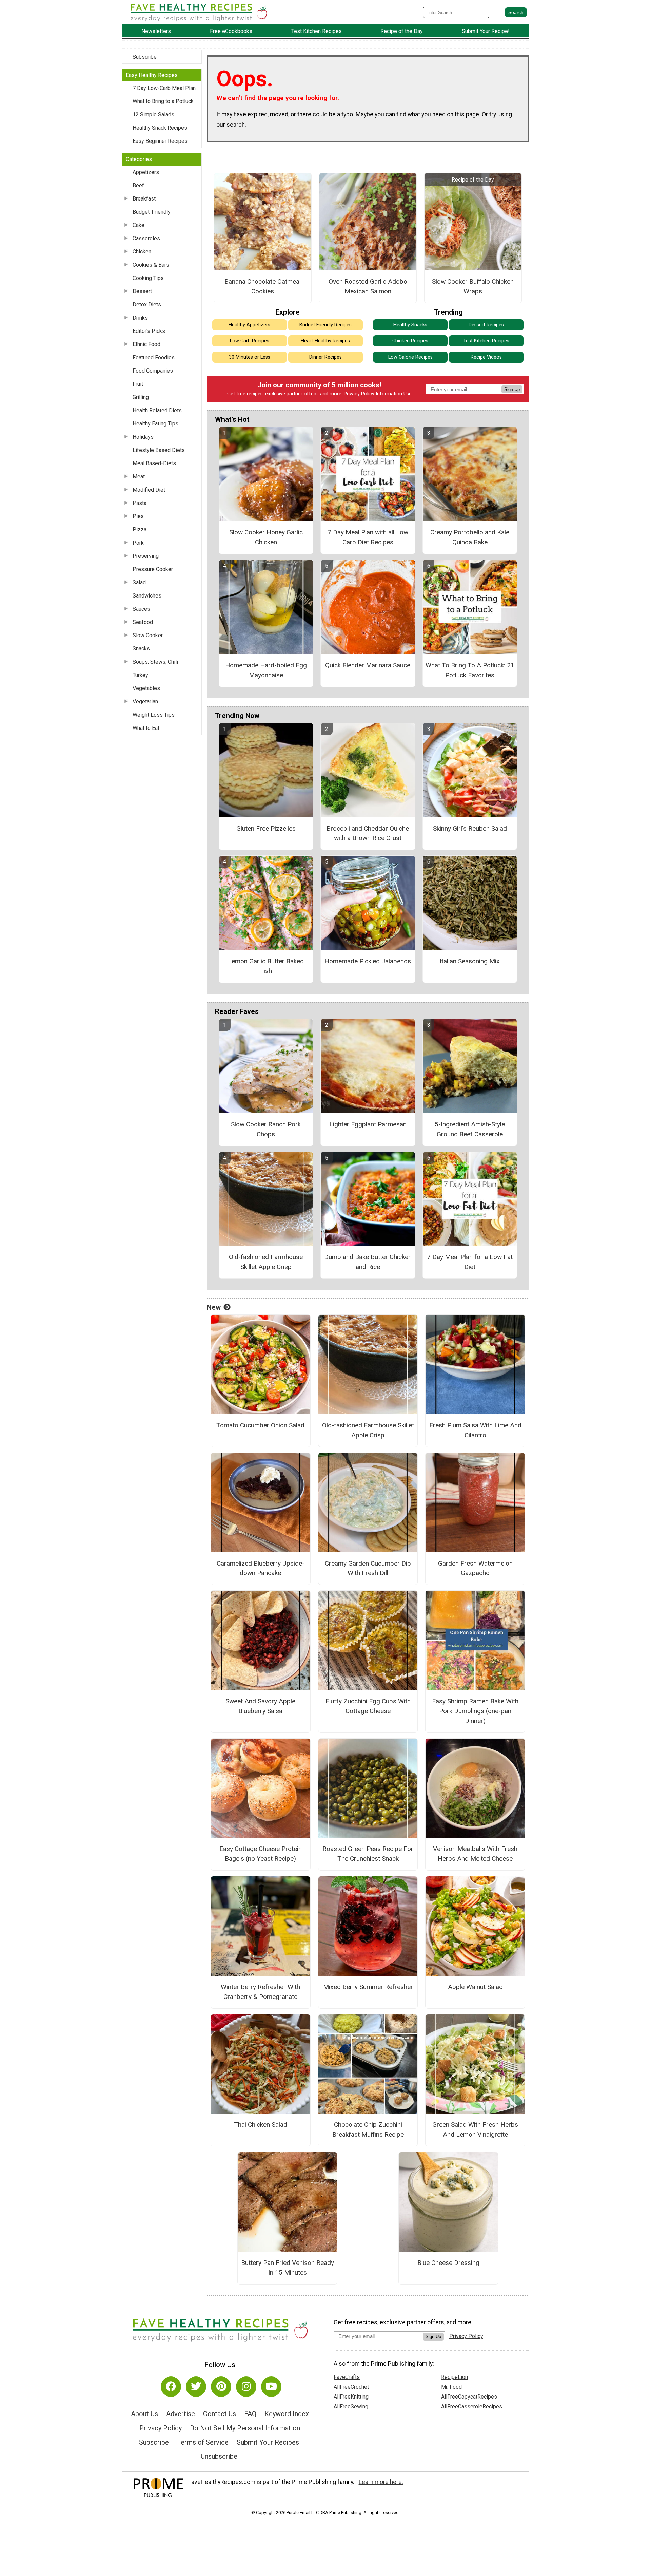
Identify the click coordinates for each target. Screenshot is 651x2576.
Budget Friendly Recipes (325, 325)
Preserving (146, 556)
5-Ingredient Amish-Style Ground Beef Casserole (470, 1129)
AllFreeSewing (351, 2407)
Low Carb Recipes (250, 341)
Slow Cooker (148, 635)
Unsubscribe (219, 2456)
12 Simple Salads (153, 115)
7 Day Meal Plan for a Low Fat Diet (470, 1262)
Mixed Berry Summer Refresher (368, 1987)
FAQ (250, 2414)
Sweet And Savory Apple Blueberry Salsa (260, 1706)
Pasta (140, 503)
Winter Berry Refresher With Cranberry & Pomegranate (260, 1992)
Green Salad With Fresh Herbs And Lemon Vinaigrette (475, 2129)
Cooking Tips (148, 278)
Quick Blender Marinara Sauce (368, 665)
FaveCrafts (347, 2377)
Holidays (143, 437)
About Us (144, 2414)
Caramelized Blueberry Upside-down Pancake (261, 1568)
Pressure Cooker (153, 569)
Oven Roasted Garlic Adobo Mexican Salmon (368, 286)
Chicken (142, 252)
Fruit (138, 384)
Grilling (141, 397)
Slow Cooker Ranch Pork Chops (266, 1129)
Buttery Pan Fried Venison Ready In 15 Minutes (288, 2268)
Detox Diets (147, 305)
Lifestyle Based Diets (159, 450)
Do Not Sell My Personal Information (245, 2428)
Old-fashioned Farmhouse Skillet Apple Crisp (266, 1262)
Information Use (394, 394)
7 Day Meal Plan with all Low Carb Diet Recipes (368, 537)
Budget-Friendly (152, 212)
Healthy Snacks (410, 325)
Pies (138, 516)
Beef (138, 185)
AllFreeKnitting (351, 2397)
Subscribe (145, 57)
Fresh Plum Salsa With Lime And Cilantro (475, 1430)
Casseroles (146, 238)
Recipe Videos (486, 357)
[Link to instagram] (246, 2387)
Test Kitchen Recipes (486, 341)
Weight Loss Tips (154, 715)
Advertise (181, 2414)
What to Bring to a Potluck (163, 101)
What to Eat (146, 728)
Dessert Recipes (486, 325)
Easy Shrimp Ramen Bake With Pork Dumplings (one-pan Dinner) (475, 1711)
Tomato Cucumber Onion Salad (260, 1425)
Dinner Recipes (325, 357)
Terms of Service (203, 2442)
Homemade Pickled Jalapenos (368, 961)
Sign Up (512, 389)
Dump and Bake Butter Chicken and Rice (368, 1262)
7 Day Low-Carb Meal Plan (164, 88)
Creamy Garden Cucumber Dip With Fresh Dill (368, 1568)
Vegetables (146, 688)
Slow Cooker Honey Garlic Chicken (266, 537)
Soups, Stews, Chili (155, 662)
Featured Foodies (154, 357)
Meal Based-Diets (154, 463)
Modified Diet (149, 490)
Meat (139, 477)
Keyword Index (287, 2414)
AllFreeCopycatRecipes (469, 2397)
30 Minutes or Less (250, 357)
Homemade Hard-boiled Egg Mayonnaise (266, 670)
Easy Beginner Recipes (160, 141)
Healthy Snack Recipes (160, 128)
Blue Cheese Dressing (448, 2263)
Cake (139, 225)
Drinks (140, 318)
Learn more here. (381, 2482)
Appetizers (146, 172)
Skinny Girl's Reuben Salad (470, 828)
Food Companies (153, 371)
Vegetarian (145, 702)
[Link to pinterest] (221, 2387)
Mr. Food (451, 2387)
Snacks (141, 649)
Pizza (140, 529)
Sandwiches (147, 596)
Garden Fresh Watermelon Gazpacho (475, 1568)
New (214, 1307)
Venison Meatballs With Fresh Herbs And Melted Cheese (475, 1854)
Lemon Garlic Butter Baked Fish (266, 966)
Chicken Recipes (410, 341)
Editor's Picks (149, 331)
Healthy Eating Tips (155, 424)
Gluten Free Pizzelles (266, 828)
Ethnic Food (146, 344)
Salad (139, 582)
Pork (138, 543)
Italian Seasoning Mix (470, 961)
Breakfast (144, 199)
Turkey (140, 675)
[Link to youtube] (271, 2387)
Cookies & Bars (151, 265)
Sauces (141, 609)
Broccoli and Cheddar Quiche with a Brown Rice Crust (368, 833)
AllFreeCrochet (351, 2387)
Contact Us (220, 2414)
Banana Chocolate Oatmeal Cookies (263, 286)
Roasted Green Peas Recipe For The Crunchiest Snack (368, 1854)
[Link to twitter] (196, 2387)
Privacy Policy (359, 394)
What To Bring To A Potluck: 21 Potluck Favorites (470, 670)
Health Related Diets (157, 410)
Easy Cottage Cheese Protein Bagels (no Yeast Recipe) (261, 1854)
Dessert (142, 291)
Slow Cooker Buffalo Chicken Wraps (473, 286)
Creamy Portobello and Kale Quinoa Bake (470, 537)
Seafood (143, 622)
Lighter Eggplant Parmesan (368, 1124)
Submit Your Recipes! (269, 2442)
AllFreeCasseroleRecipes (472, 2407)
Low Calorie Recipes (410, 357)
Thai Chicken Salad (261, 2125)
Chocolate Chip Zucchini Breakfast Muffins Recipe (368, 2129)
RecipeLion (455, 2377)
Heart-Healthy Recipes (325, 341)
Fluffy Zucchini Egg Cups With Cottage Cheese (368, 1706)
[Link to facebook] (171, 2387)
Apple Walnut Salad (475, 1987)
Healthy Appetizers (249, 325)
